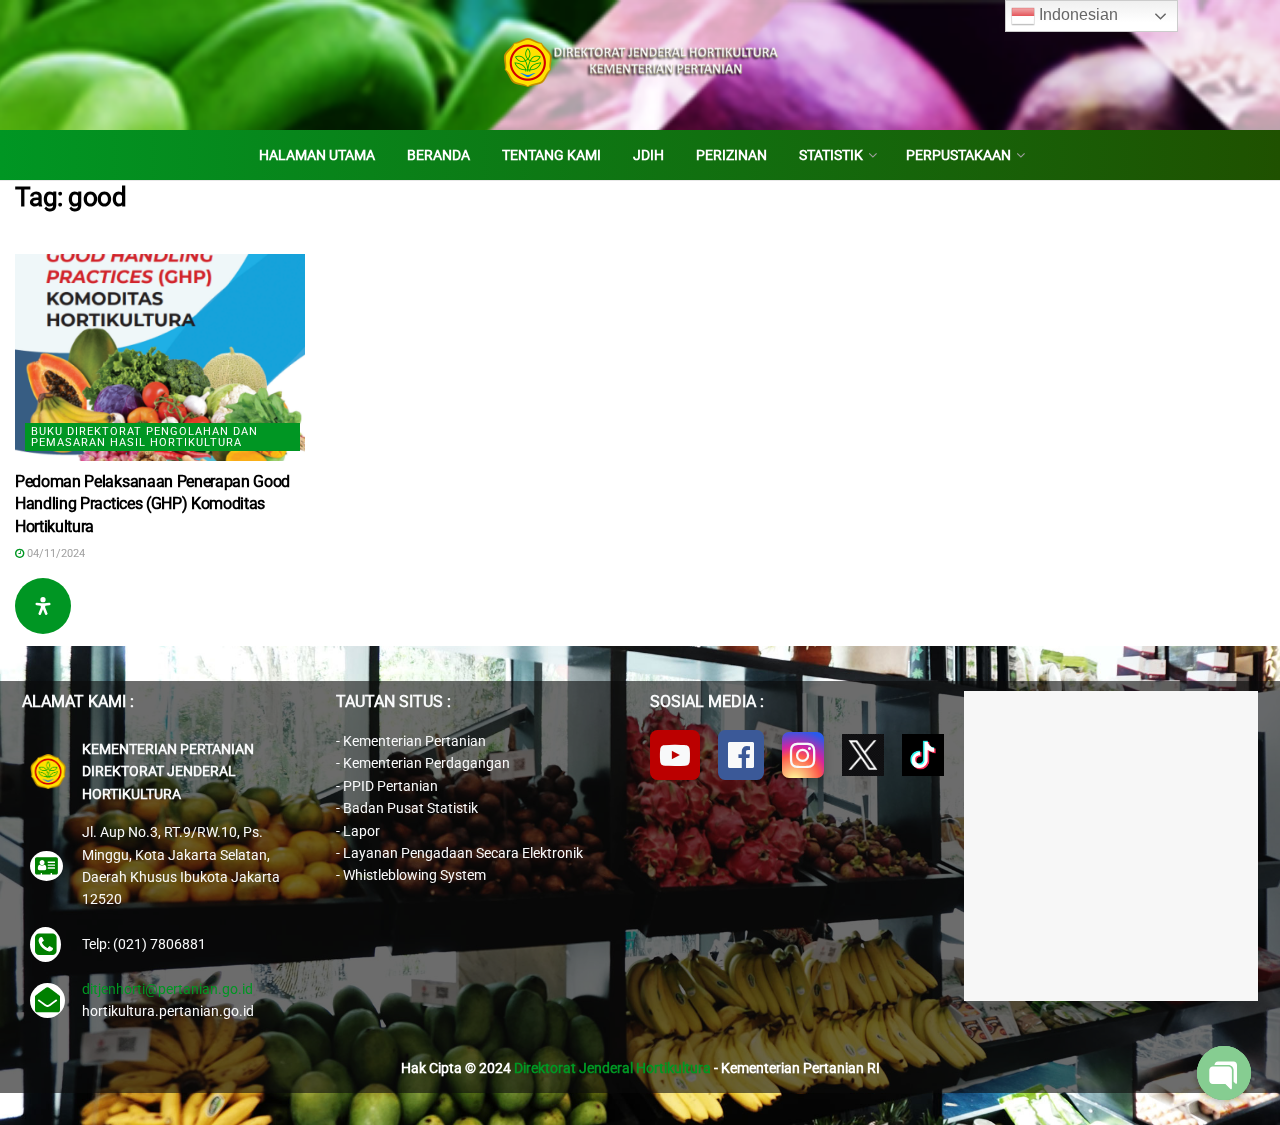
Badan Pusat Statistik (410, 808)
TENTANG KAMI (551, 155)
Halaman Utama (317, 155)
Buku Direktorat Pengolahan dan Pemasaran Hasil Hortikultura (144, 437)
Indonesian (1076, 14)
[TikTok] (923, 755)
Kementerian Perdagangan (426, 763)
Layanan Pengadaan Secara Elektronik (463, 853)
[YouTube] (675, 755)
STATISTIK (831, 155)
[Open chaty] (1224, 1073)
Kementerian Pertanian (414, 741)
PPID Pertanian (390, 786)
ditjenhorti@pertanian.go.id (167, 989)
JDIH (648, 155)
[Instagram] (803, 755)
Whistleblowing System (414, 875)
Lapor (361, 831)
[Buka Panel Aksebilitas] (43, 606)
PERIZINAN (731, 155)
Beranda (438, 155)
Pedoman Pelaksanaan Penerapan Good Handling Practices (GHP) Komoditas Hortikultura (152, 504)
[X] (863, 755)
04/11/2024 (54, 553)
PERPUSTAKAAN (958, 155)
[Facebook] (741, 755)
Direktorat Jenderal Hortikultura (612, 1068)
